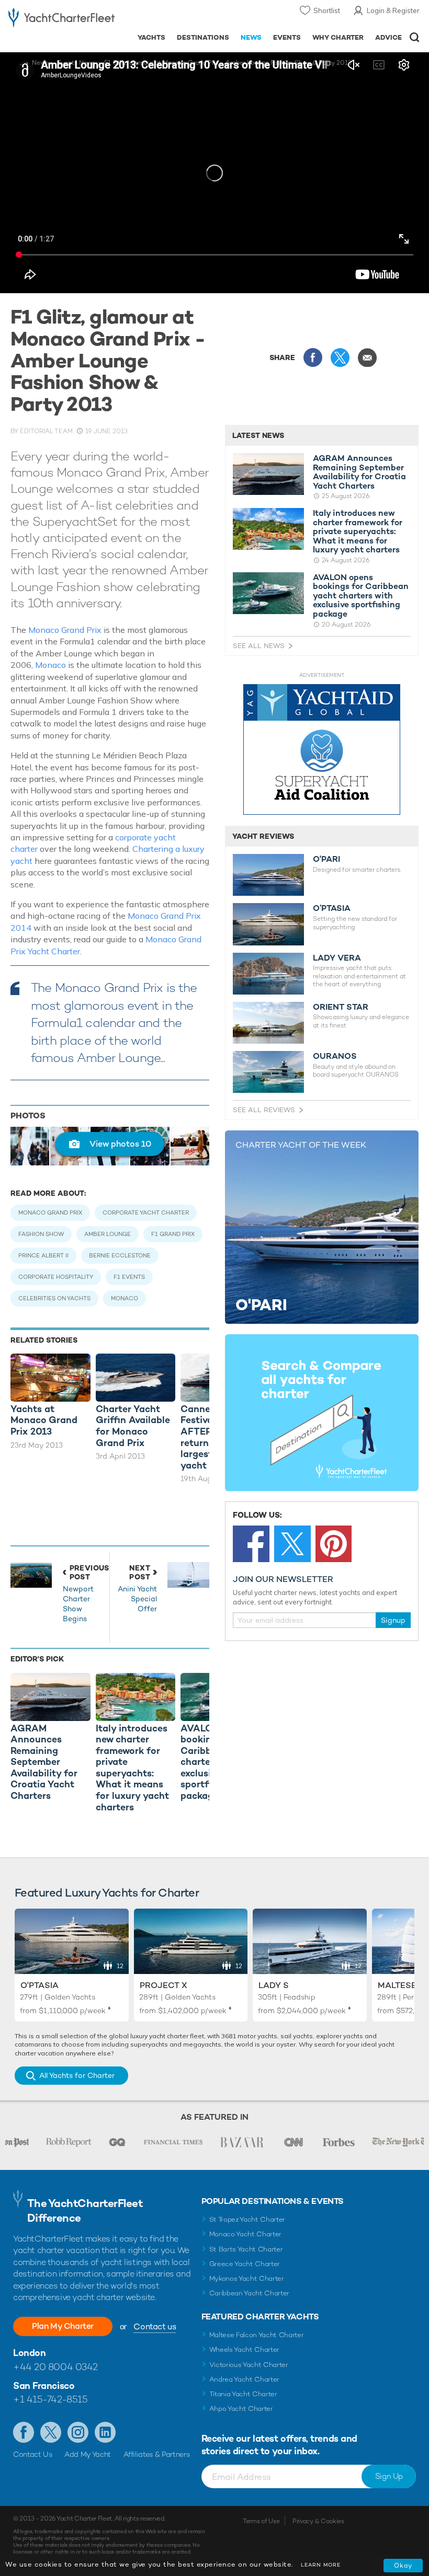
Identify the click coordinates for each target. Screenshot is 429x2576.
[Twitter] (292, 1544)
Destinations (203, 37)
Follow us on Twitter (51, 2432)
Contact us (155, 2326)
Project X (163, 1985)
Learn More (321, 2565)
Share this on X (340, 357)
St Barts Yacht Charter (246, 2249)
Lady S (274, 1985)
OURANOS (335, 1056)
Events (287, 37)
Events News (76, 63)
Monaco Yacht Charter (246, 2234)
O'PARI (326, 859)
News (251, 37)
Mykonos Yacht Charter (247, 2278)
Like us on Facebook (24, 2432)
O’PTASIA (332, 908)
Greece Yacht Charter (245, 2264)
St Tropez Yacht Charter (247, 2219)
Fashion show (41, 1234)
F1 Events (129, 1277)
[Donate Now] (322, 750)
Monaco (50, 665)
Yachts (151, 37)
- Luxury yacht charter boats (61, 19)
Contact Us (33, 2454)
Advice (388, 37)
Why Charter (338, 37)
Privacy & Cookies (318, 2521)
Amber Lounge (108, 1234)
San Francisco (44, 2386)
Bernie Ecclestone (120, 1255)
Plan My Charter (63, 2326)
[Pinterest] (334, 1544)
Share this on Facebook (313, 357)
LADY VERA (337, 958)
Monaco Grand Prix (65, 630)
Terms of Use (261, 2521)
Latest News (258, 435)
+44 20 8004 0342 (55, 2367)
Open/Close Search (415, 37)
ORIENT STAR (341, 1007)
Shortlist (327, 10)
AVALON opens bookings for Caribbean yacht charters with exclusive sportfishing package (361, 596)
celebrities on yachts (54, 1298)
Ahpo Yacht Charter (241, 2408)
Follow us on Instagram (78, 2432)
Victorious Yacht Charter (249, 2365)
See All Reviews (264, 1110)
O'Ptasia (39, 1985)
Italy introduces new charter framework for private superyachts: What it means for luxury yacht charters (358, 532)
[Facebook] (251, 1544)
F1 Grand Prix (173, 1234)
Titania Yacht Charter (243, 2394)
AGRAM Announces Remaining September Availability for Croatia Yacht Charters (359, 472)
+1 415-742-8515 (50, 2399)
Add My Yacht (88, 2454)
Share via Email (367, 357)
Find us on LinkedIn (105, 2432)
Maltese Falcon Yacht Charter (257, 2335)
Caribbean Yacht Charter (250, 2293)
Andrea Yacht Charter (245, 2379)
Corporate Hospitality (56, 1277)
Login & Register (393, 10)
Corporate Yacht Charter (146, 1212)
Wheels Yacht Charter (245, 2349)
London (29, 2353)
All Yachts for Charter (77, 2075)
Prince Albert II (43, 1255)
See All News (259, 646)
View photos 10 (120, 1144)
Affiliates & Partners (157, 2454)
